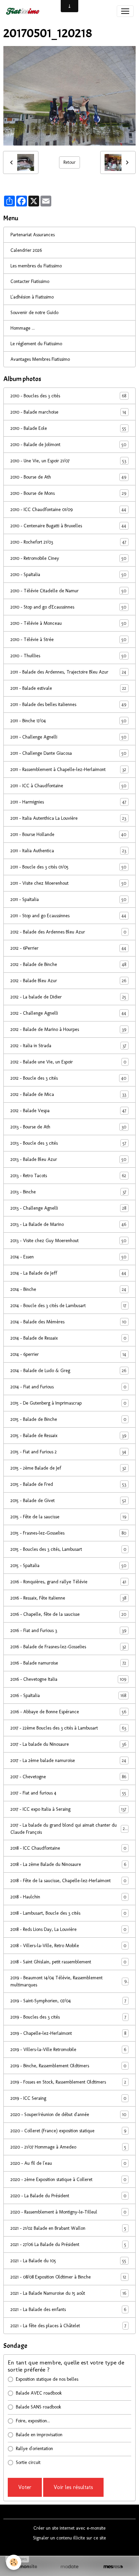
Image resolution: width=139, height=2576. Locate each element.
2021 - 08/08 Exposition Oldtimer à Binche (68, 2277)
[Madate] (69, 2567)
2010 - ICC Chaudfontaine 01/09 (68, 510)
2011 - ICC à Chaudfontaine (68, 786)
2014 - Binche (68, 1290)
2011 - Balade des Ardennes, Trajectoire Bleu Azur (68, 672)
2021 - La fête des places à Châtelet (68, 2326)
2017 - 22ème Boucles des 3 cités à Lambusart (68, 1728)
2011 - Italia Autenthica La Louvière (68, 818)
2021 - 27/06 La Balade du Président (68, 2245)
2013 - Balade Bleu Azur (68, 1160)
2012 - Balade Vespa (68, 1111)
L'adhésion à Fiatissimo (32, 297)
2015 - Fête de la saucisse (68, 1517)
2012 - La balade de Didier (68, 997)
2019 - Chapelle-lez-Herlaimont (68, 2033)
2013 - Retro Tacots (68, 1176)
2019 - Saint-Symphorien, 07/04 (68, 2001)
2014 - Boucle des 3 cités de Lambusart (68, 1306)
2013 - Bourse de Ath (68, 1127)
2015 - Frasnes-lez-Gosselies (68, 1533)
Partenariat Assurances (33, 235)
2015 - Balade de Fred (68, 1484)
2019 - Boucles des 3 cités (68, 2017)
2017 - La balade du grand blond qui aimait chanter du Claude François (69, 1829)
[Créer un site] (26, 2567)
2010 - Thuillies (68, 656)
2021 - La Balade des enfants (68, 2310)
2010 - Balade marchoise (68, 412)
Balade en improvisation (39, 2435)
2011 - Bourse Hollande (68, 835)
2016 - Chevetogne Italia (68, 1679)
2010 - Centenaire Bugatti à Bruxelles (68, 526)
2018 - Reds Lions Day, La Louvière (68, 1930)
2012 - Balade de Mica (68, 1095)
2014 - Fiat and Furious (68, 1387)
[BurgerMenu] (125, 11)
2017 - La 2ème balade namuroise (68, 1761)
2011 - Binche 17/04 (68, 721)
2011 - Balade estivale (68, 688)
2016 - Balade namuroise (68, 1663)
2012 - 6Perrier (68, 948)
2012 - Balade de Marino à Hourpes (68, 1030)
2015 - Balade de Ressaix (68, 1436)
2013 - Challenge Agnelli (68, 1208)
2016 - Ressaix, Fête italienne (68, 1598)
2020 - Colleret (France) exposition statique (68, 2131)
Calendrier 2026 (26, 250)
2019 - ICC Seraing (68, 2098)
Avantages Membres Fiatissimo (40, 359)
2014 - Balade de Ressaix (68, 1338)
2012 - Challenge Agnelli (68, 1013)
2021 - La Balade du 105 (68, 2261)
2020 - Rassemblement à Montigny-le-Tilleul (68, 2212)
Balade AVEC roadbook (39, 2393)
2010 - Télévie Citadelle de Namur (68, 591)
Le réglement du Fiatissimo (36, 344)
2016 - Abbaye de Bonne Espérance (68, 1712)
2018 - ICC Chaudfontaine (68, 1848)
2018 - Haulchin (68, 1897)
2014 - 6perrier (68, 1355)
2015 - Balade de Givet (68, 1501)
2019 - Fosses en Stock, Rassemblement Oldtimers (68, 2082)
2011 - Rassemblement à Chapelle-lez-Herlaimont (68, 770)
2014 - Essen (68, 1257)
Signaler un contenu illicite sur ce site (69, 2538)
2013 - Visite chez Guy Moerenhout (68, 1241)
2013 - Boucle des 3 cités (68, 1143)
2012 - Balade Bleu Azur (68, 981)
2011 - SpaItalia (68, 900)
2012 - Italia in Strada (68, 1046)
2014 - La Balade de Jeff (68, 1273)
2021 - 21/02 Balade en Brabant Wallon (68, 2228)
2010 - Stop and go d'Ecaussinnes (68, 607)
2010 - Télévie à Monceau (68, 623)
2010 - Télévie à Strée (68, 640)
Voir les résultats (73, 2487)
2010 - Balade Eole (68, 428)
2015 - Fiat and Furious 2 (68, 1452)
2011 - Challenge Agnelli (68, 737)
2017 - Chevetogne (68, 1777)
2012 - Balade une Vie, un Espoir (68, 1062)
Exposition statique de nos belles (47, 2379)
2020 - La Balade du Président (68, 2196)
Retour (69, 162)
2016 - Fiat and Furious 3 (68, 1631)
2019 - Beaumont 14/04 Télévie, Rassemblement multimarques (68, 1981)
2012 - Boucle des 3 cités (68, 1078)
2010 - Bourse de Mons (68, 493)
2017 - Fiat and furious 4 (68, 1793)
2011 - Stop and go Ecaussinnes (68, 916)
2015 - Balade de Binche (68, 1419)
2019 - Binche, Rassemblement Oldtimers (68, 2066)
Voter (25, 2487)
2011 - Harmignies (68, 802)
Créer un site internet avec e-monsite (69, 2528)
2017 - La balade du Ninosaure (68, 1744)
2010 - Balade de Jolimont (68, 445)
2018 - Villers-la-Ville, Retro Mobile (68, 1946)
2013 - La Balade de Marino (68, 1225)
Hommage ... (23, 328)
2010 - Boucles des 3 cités (68, 396)
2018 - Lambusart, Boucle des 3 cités (68, 1913)
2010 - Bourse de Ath (68, 477)
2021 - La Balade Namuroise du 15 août (68, 2293)
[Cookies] (14, 2562)
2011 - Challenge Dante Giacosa (68, 753)
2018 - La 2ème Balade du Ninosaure (68, 1865)
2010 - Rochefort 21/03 (68, 542)
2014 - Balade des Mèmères (68, 1322)
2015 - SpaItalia (68, 1566)
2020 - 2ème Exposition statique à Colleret (68, 2180)
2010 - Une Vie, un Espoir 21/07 (68, 461)
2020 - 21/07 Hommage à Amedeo (68, 2147)
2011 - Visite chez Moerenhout (68, 883)
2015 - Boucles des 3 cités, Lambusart (68, 1549)
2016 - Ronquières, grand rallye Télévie (68, 1582)
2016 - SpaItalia (68, 1696)
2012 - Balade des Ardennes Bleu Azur (68, 932)
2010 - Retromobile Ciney (68, 558)
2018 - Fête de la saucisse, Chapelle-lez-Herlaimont (68, 1881)
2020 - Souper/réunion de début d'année (68, 2115)
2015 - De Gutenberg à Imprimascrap (68, 1403)
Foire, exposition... (33, 2421)
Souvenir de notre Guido (34, 313)
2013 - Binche (68, 1192)
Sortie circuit (28, 2462)
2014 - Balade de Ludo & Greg (68, 1371)
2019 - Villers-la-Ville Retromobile (68, 2050)
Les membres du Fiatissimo (36, 266)
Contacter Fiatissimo (30, 281)
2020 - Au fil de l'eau (68, 2163)
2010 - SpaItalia (68, 575)
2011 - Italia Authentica (68, 851)
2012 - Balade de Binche (68, 965)
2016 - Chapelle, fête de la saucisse (68, 1614)
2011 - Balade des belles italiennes (68, 705)
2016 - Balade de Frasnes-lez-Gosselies (68, 1647)
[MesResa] (113, 2567)
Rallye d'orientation (34, 2449)
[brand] (24, 11)
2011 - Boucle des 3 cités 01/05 (68, 867)
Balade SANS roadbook (38, 2407)
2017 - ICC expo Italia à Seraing (68, 1809)
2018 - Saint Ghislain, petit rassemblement (68, 1962)
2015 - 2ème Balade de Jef (68, 1468)
